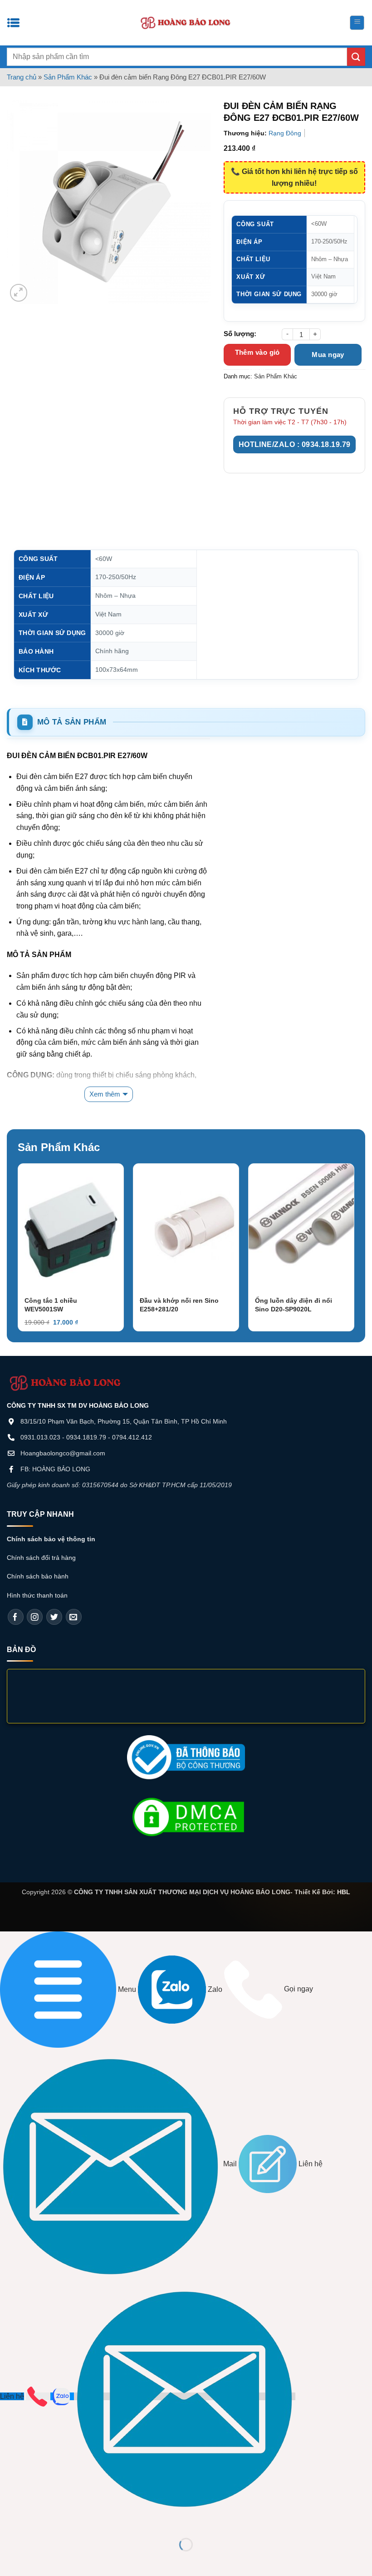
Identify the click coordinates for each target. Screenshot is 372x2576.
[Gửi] (356, 57)
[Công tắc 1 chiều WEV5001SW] (71, 1227)
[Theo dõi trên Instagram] (35, 1617)
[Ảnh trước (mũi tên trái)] (9, 2560)
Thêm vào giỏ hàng (257, 357)
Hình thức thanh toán (37, 1595)
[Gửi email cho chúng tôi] (74, 1617)
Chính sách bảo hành (38, 1576)
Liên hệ (12, 2396)
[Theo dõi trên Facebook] (16, 1617)
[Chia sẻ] (62, 2522)
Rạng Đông (285, 133)
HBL (344, 1892)
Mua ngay (328, 355)
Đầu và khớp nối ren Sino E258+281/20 (179, 1305)
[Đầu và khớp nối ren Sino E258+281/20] (186, 1227)
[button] (357, 23)
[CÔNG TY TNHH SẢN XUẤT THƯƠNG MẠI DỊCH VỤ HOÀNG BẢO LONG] (186, 23)
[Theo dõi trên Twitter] (54, 1617)
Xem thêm (105, 1094)
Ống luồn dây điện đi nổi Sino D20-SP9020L (294, 1305)
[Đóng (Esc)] (89, 2522)
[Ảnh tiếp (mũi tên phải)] (36, 2560)
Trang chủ (22, 77)
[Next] (341, 1230)
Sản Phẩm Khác (68, 77)
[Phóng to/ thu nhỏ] (9, 2522)
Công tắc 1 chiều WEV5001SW (51, 1305)
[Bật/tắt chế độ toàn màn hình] (36, 2522)
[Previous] (31, 1230)
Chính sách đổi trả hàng (41, 1558)
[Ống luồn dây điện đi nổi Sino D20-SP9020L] (301, 1227)
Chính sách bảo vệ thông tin (51, 1539)
